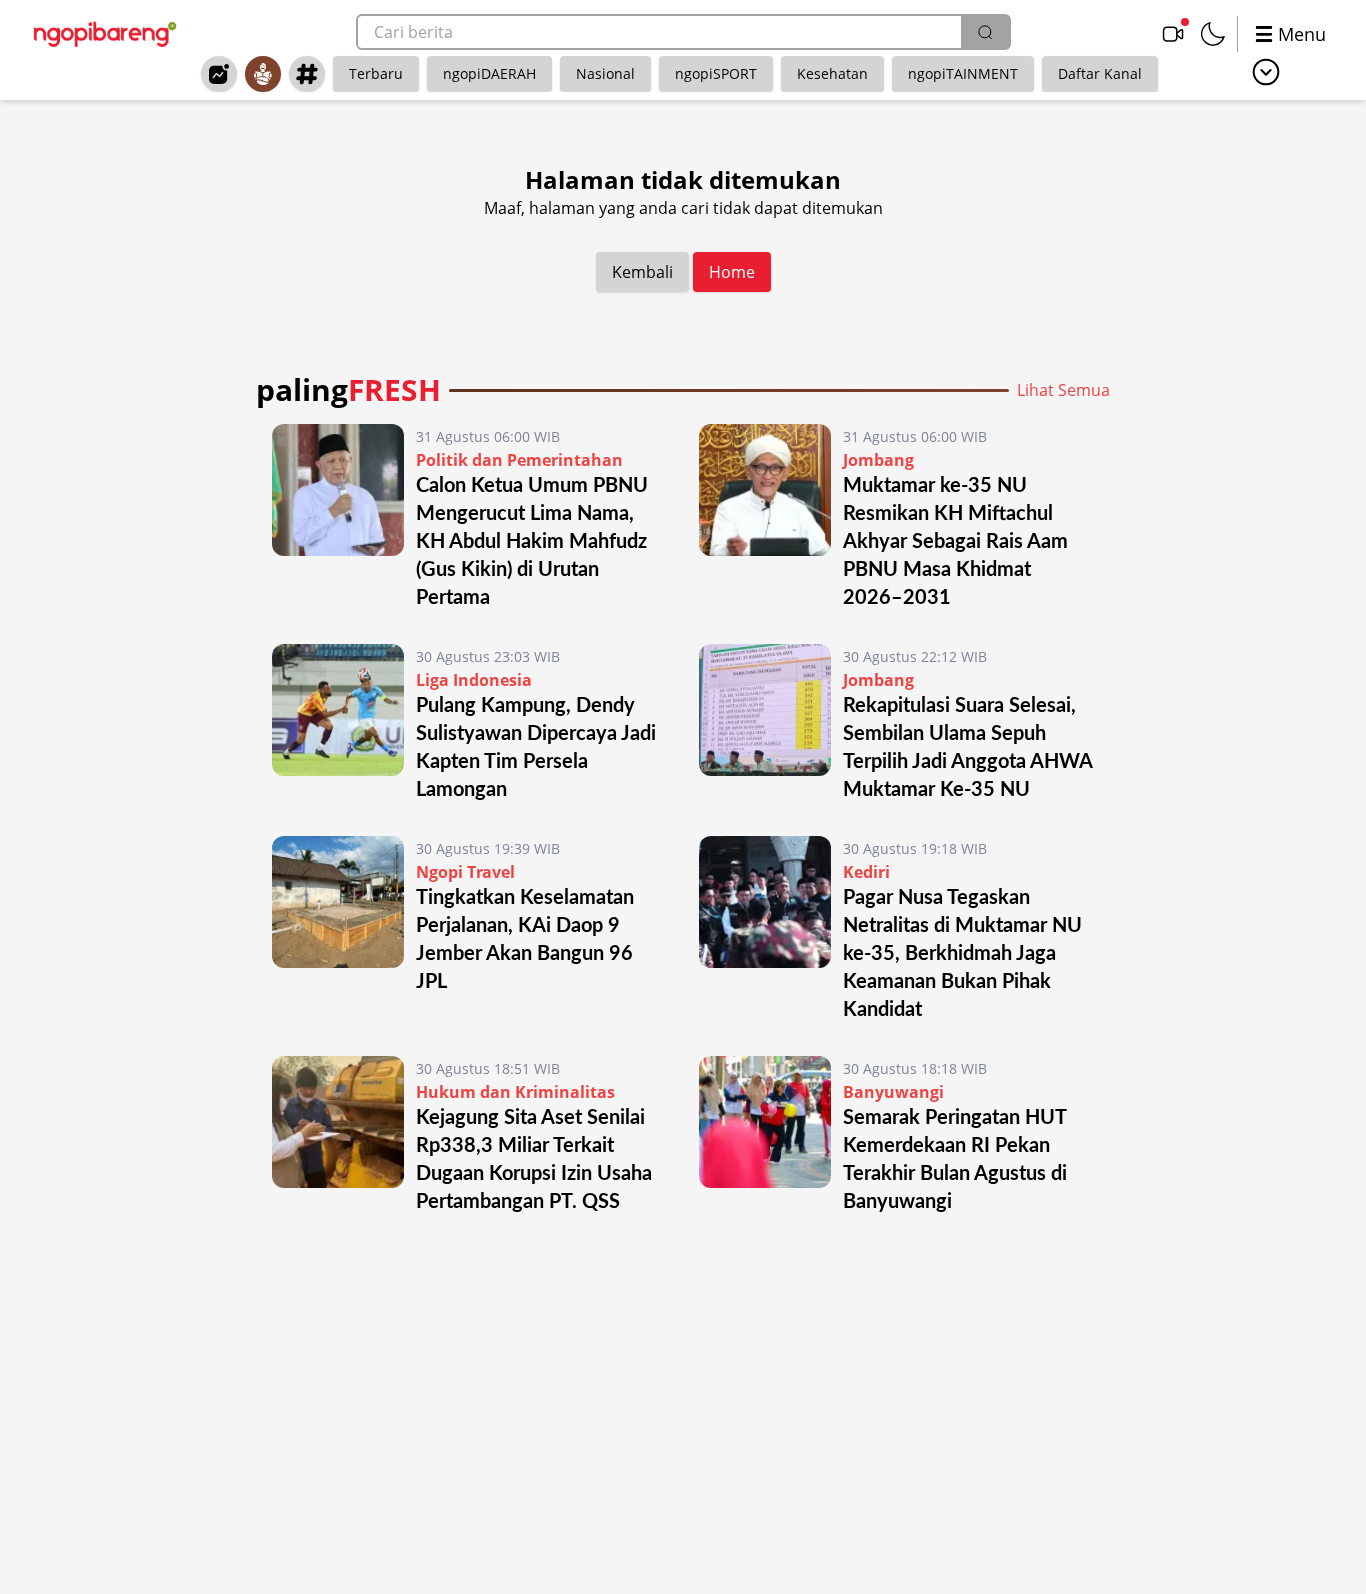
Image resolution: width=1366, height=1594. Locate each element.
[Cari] (985, 32)
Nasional (605, 73)
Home (732, 272)
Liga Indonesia (474, 680)
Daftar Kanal (1100, 73)
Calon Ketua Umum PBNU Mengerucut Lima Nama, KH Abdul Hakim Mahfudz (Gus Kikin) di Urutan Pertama (532, 542)
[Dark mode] (1213, 34)
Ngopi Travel (465, 872)
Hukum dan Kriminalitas (515, 1092)
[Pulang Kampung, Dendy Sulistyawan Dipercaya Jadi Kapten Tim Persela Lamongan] (338, 724)
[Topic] (307, 74)
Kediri (866, 872)
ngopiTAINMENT (963, 73)
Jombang (878, 460)
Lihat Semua (1063, 390)
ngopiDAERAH (489, 73)
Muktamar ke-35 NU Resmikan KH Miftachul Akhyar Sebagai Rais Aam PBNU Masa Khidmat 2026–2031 (955, 542)
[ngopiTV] (1173, 34)
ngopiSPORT (716, 73)
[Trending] (219, 74)
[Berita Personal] (263, 74)
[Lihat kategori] (1266, 72)
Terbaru (376, 73)
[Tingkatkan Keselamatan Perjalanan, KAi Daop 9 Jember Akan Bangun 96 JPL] (338, 930)
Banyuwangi (893, 1092)
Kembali (642, 272)
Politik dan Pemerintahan (519, 460)
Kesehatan (832, 73)
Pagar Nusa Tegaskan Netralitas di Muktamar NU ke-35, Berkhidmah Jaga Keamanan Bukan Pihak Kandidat (962, 954)
